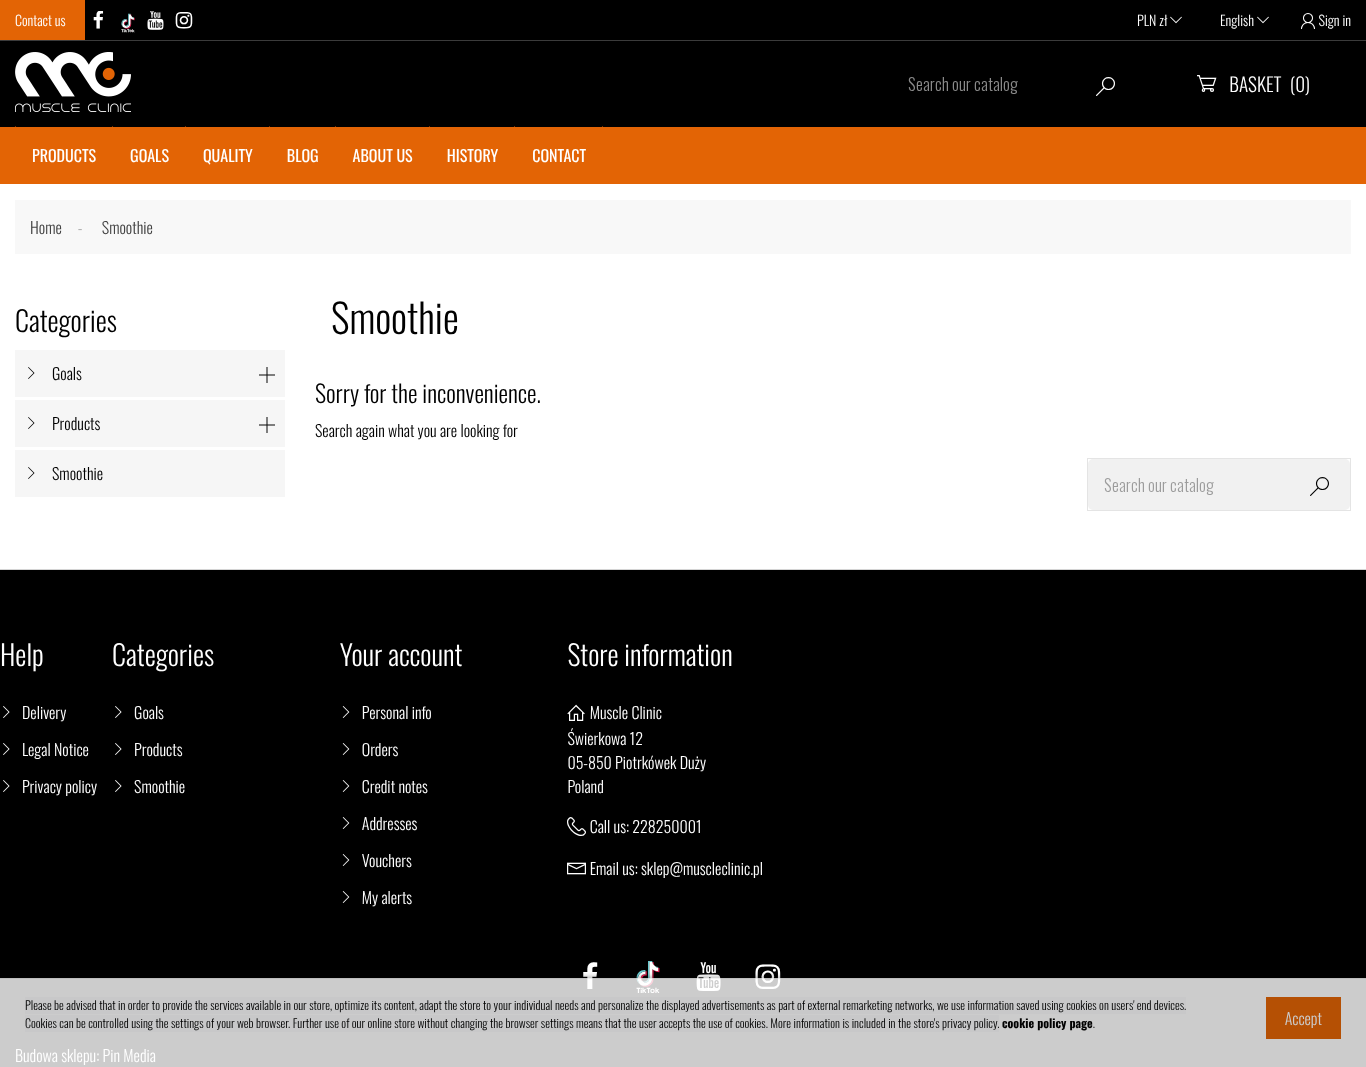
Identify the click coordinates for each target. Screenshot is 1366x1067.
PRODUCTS (64, 155)
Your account (401, 654)
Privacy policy (59, 786)
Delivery (44, 712)
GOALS (149, 155)
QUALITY (228, 155)
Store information (649, 654)
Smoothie (77, 473)
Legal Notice (55, 749)
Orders (380, 749)
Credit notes (395, 786)
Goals (67, 373)
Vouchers (387, 860)
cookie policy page (1047, 1023)
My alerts (387, 897)
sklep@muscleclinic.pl (702, 868)
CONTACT (559, 155)
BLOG (303, 155)
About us (383, 155)
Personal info (397, 712)
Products (76, 423)
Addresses (390, 823)
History (472, 155)
